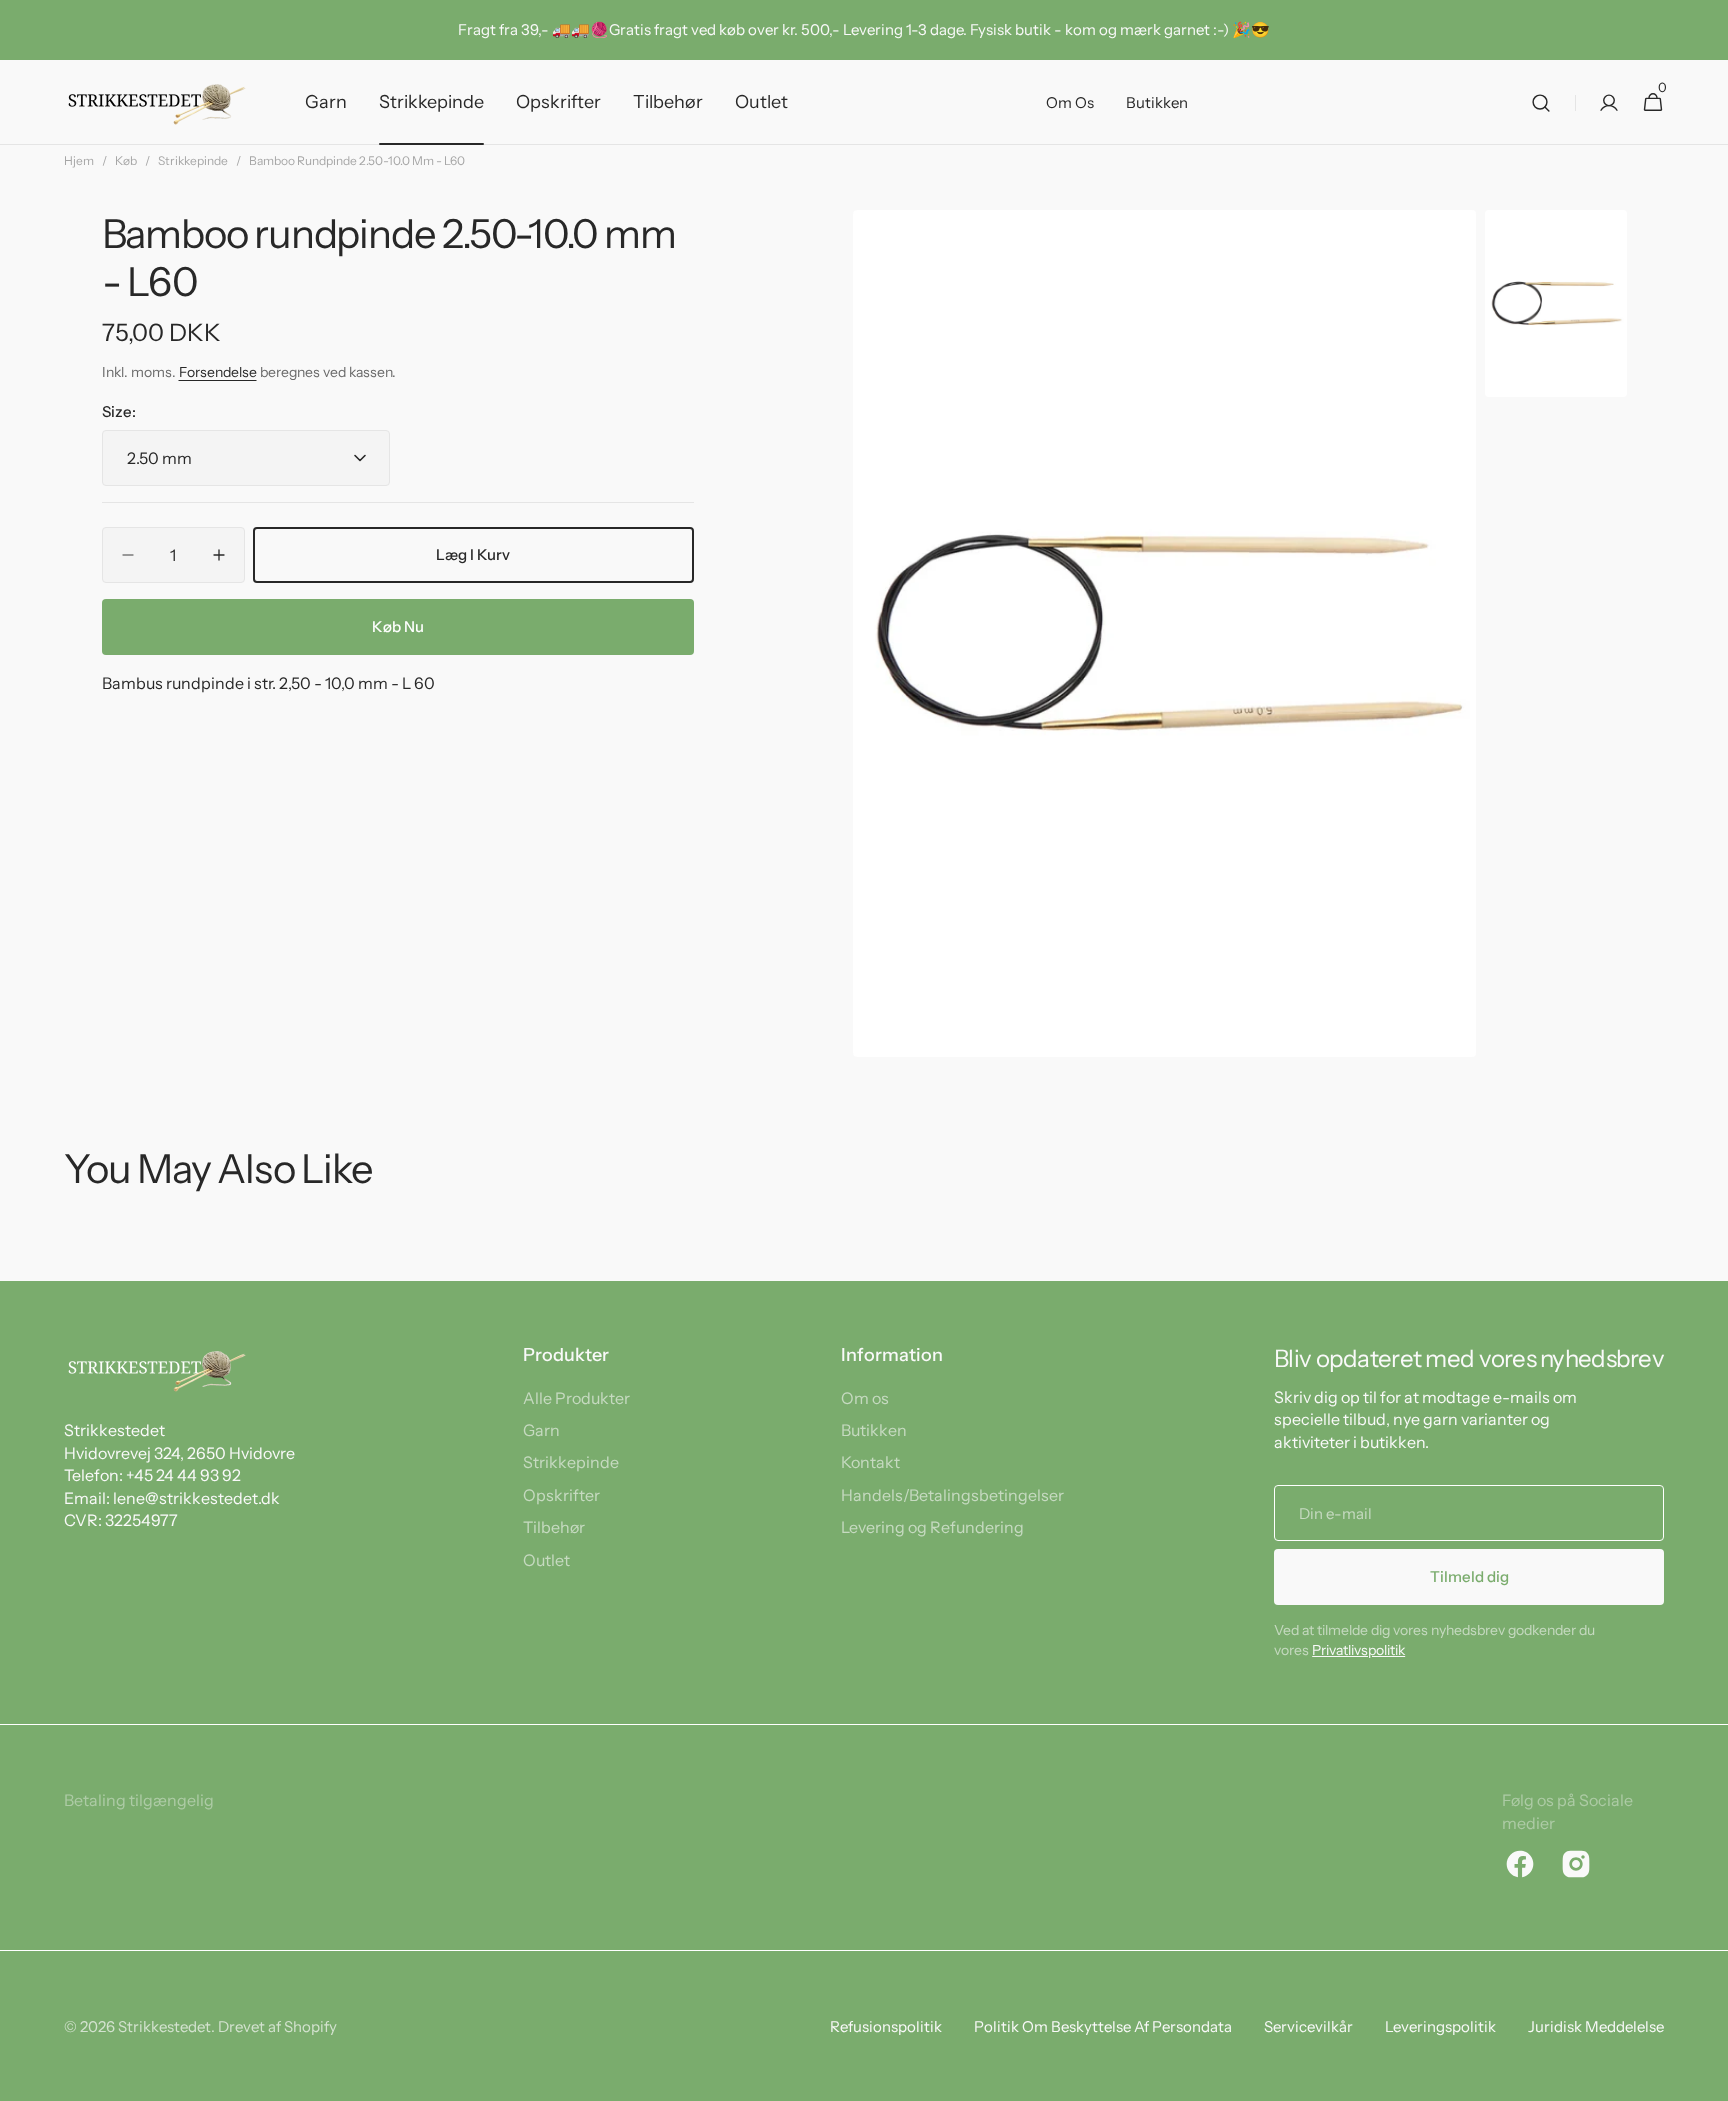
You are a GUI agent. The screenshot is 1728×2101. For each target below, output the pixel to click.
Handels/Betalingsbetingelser (952, 1495)
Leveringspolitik (1440, 2026)
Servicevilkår (1308, 2026)
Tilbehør (554, 1527)
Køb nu (398, 626)
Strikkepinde (193, 160)
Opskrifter (561, 1495)
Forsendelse (218, 373)
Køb (126, 160)
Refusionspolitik (886, 2026)
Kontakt (870, 1462)
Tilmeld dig (1469, 1576)
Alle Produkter (576, 1398)
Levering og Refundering (932, 1527)
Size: (119, 411)
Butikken (874, 1430)
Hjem (79, 160)
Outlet (546, 1560)
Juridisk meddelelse (1596, 2026)
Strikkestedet (164, 2026)
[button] (1541, 102)
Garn (541, 1430)
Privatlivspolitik (1358, 1650)
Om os (865, 1398)
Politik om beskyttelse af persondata (1103, 2026)
